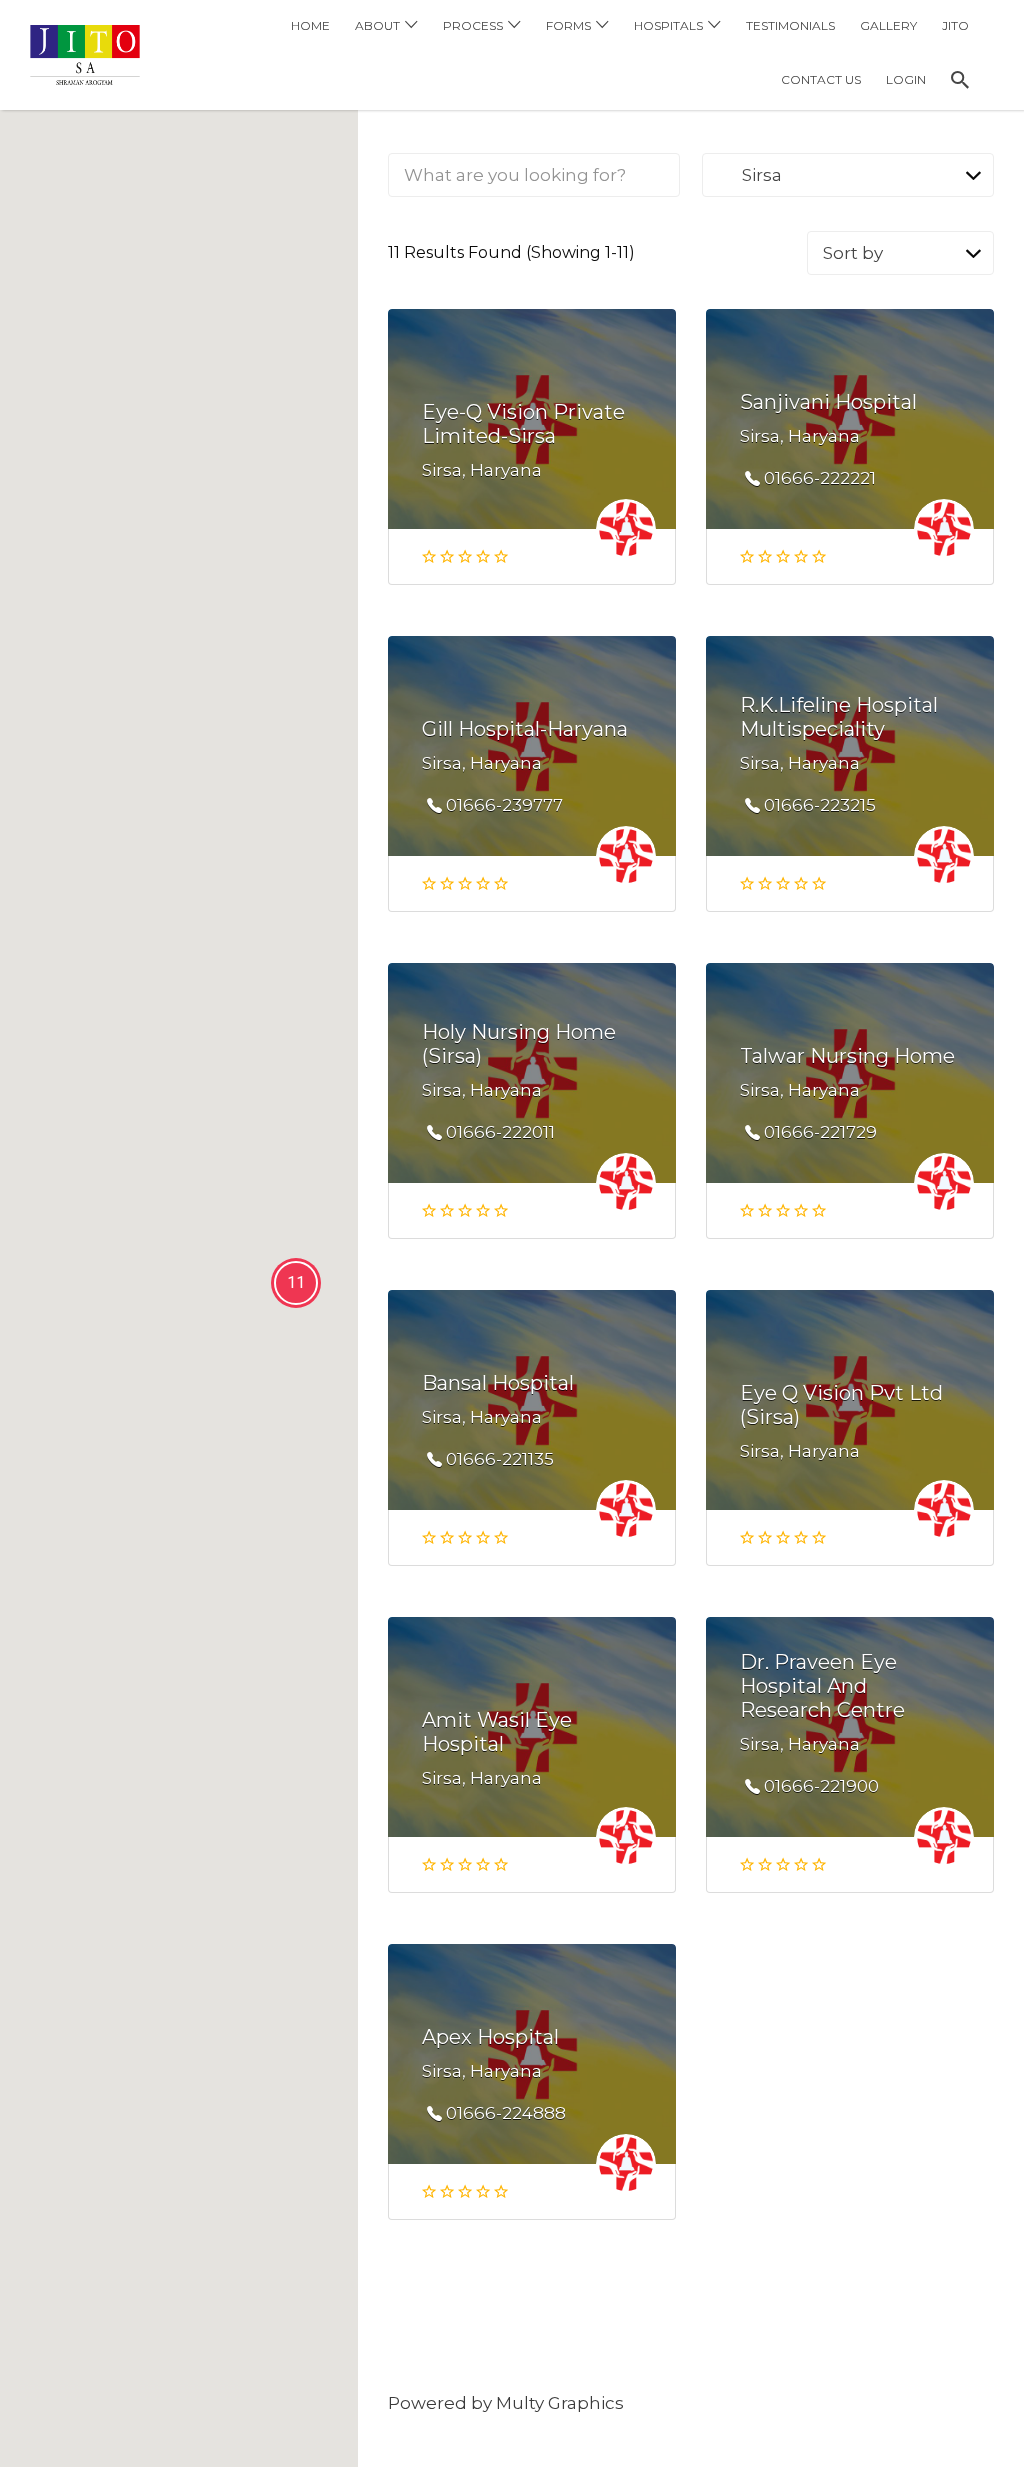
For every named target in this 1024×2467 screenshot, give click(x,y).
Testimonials (790, 25)
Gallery (888, 25)
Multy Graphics (560, 2403)
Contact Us (821, 79)
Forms (568, 25)
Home (310, 25)
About (377, 25)
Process (473, 25)
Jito (955, 25)
